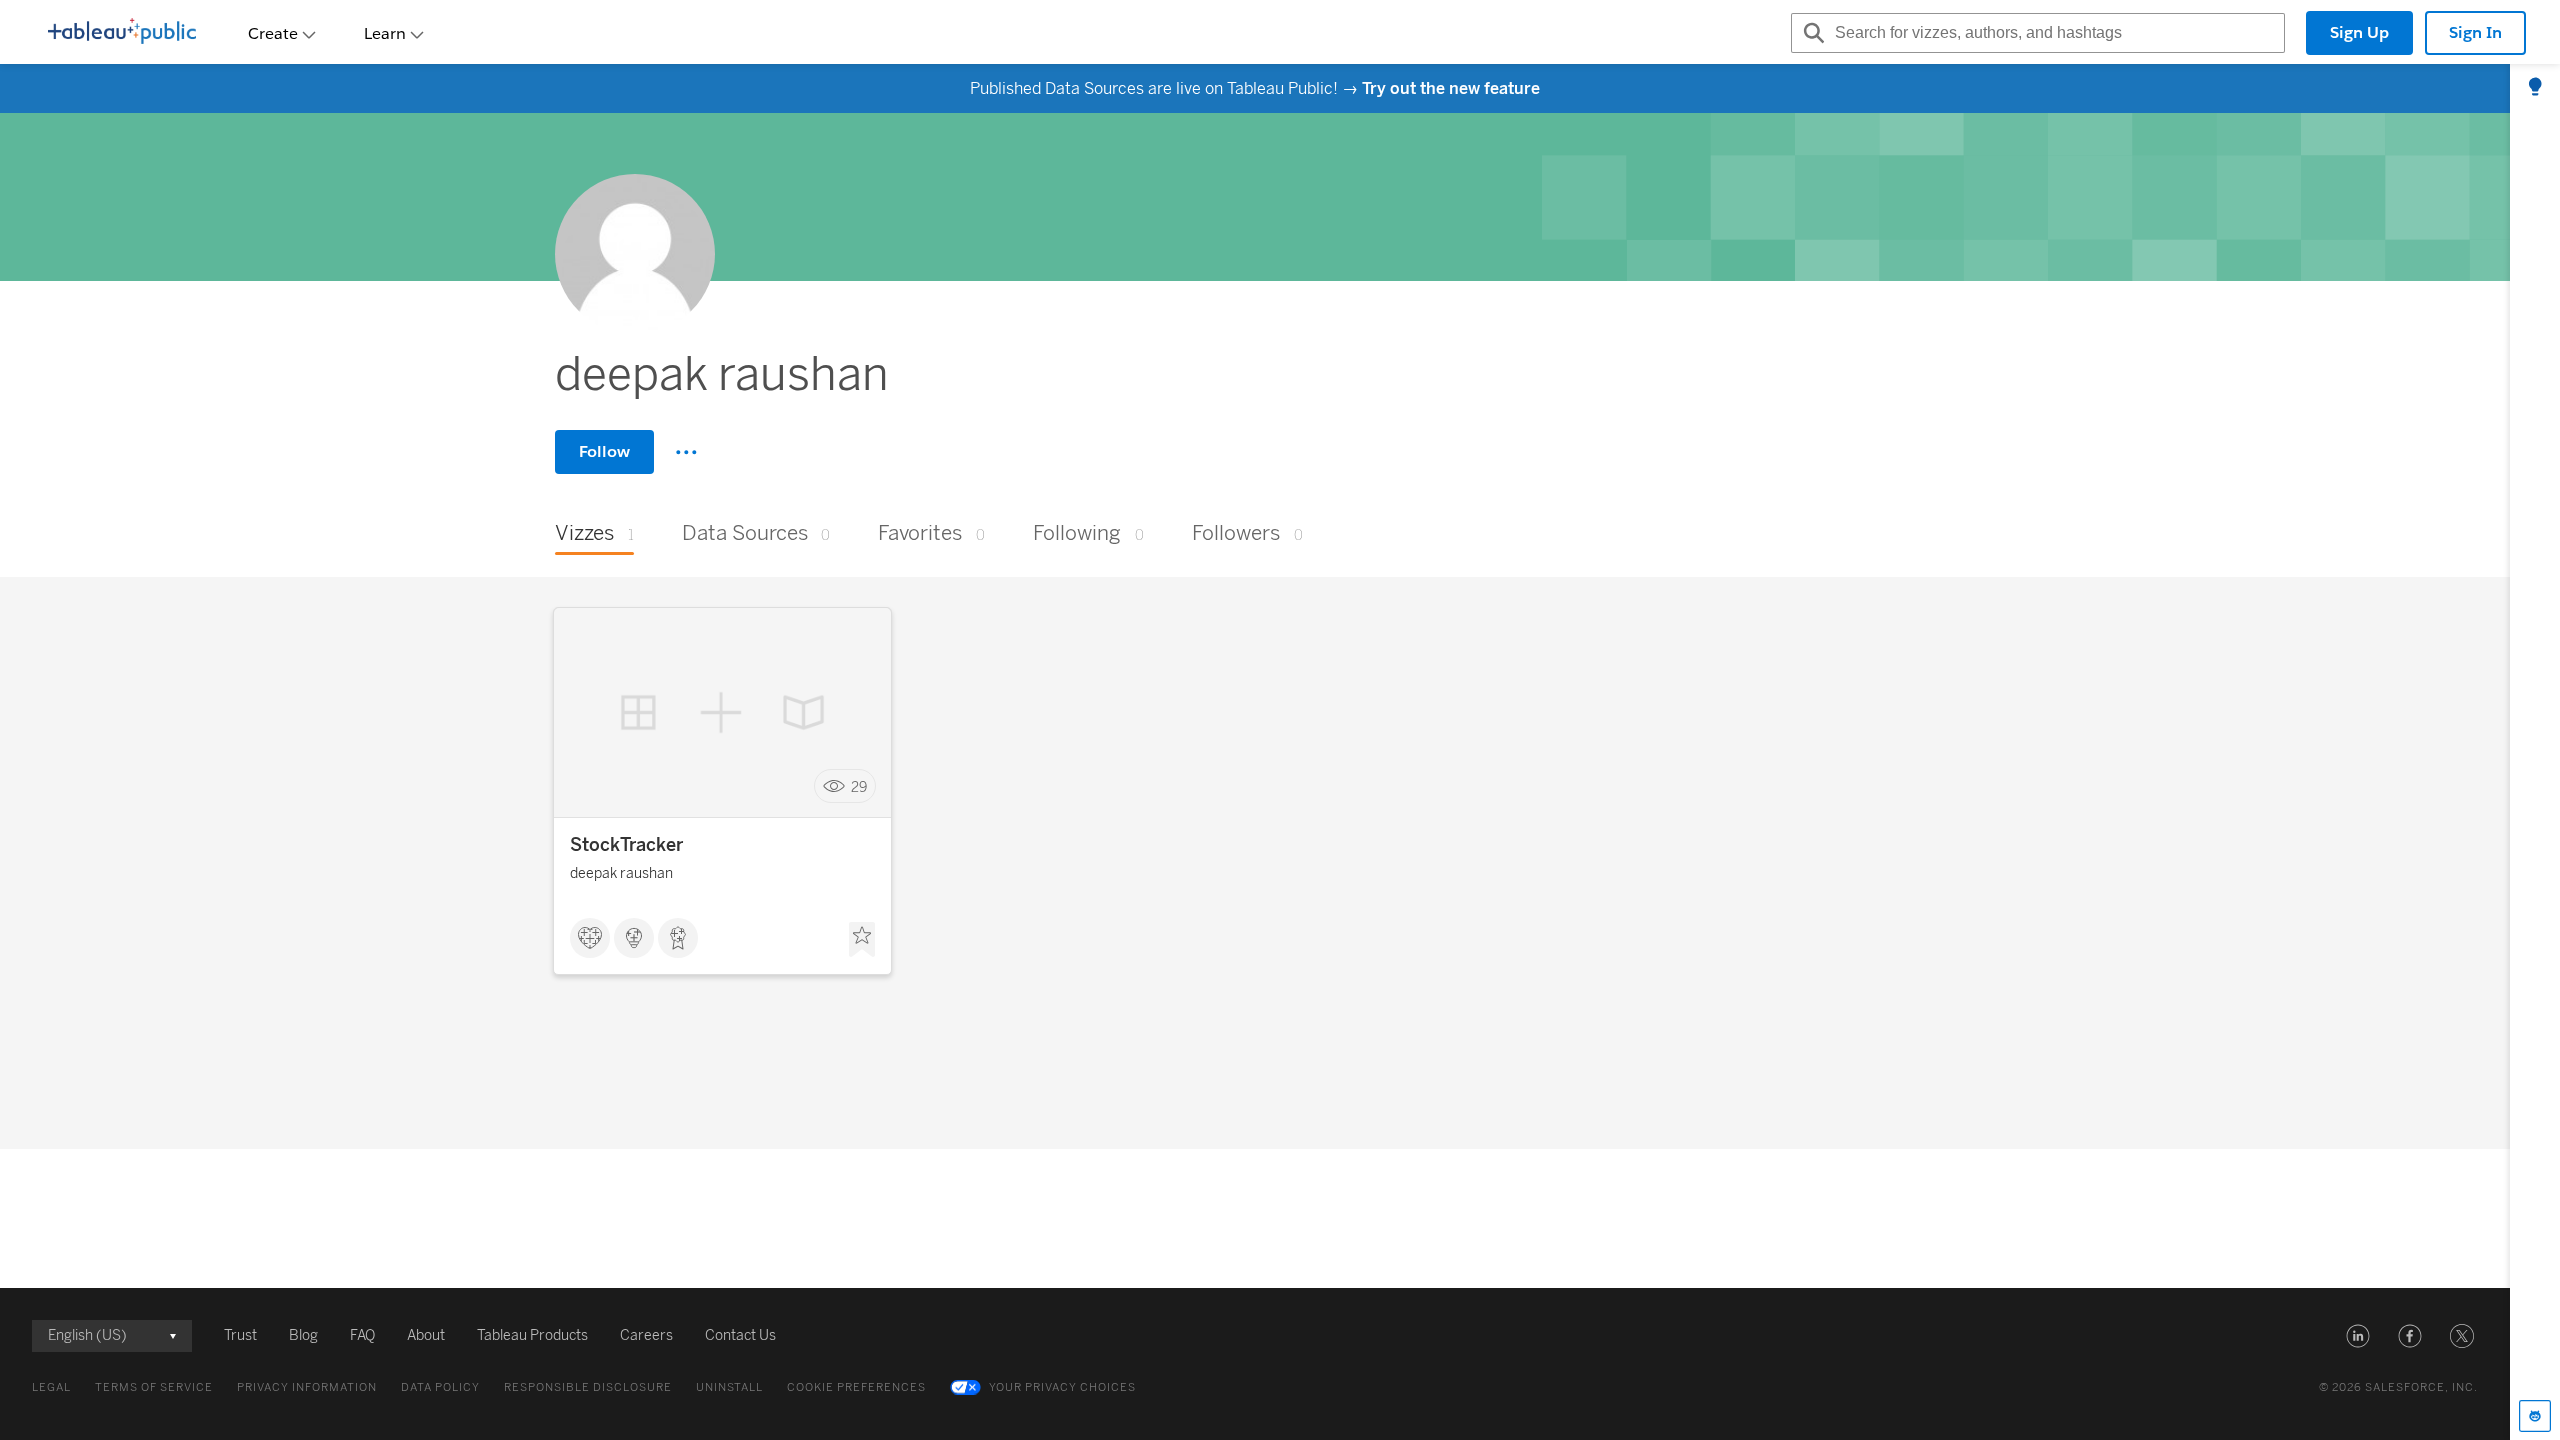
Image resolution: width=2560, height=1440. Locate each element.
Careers (646, 1335)
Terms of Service (154, 1387)
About (426, 1335)
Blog (303, 1335)
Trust (240, 1335)
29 (859, 786)
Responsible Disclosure (588, 1387)
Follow (604, 451)
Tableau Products (532, 1335)
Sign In (2475, 32)
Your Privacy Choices (1062, 1387)
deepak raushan (621, 873)
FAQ (362, 1335)
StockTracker (626, 845)
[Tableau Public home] (122, 33)
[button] (2358, 1336)
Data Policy (440, 1387)
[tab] (2535, 88)
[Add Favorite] (862, 940)
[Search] (1811, 33)
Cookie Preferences (856, 1387)
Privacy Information (307, 1387)
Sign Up (2359, 32)
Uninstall (729, 1387)
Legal (51, 1387)
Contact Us (740, 1335)
